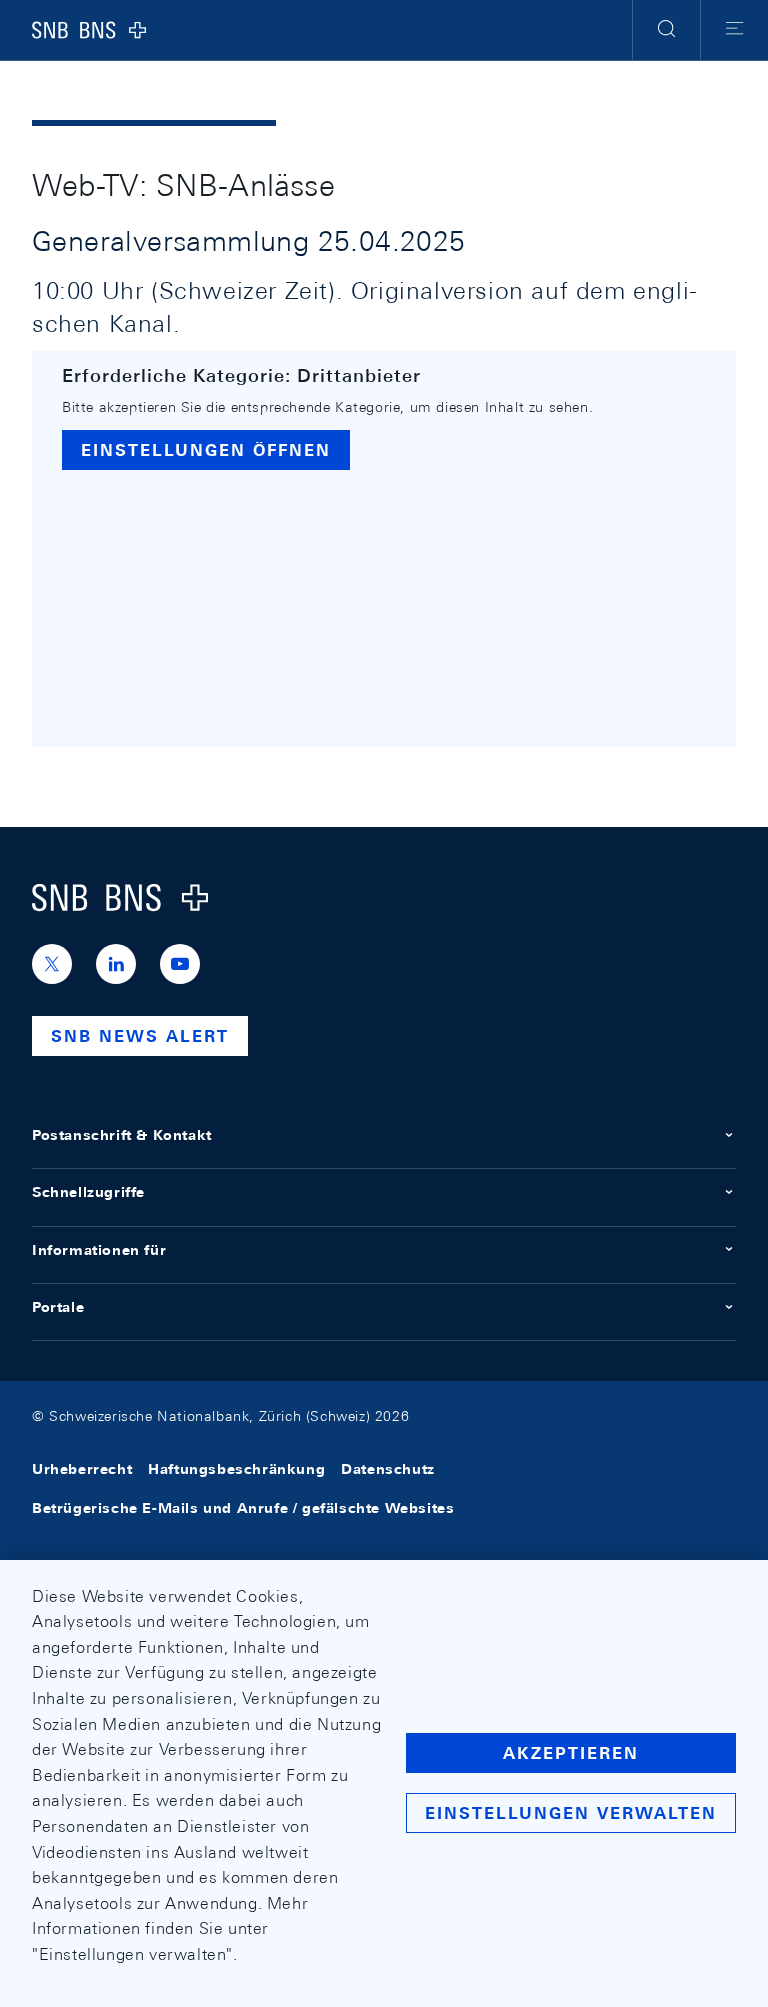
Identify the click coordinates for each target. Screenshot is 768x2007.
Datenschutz (388, 1470)
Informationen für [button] (99, 1250)
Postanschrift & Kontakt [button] (122, 1135)
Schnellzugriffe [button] (88, 1192)
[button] (666, 30)
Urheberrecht (82, 1470)
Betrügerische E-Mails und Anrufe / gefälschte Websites (243, 1508)
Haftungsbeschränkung (236, 1470)
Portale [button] (58, 1307)
